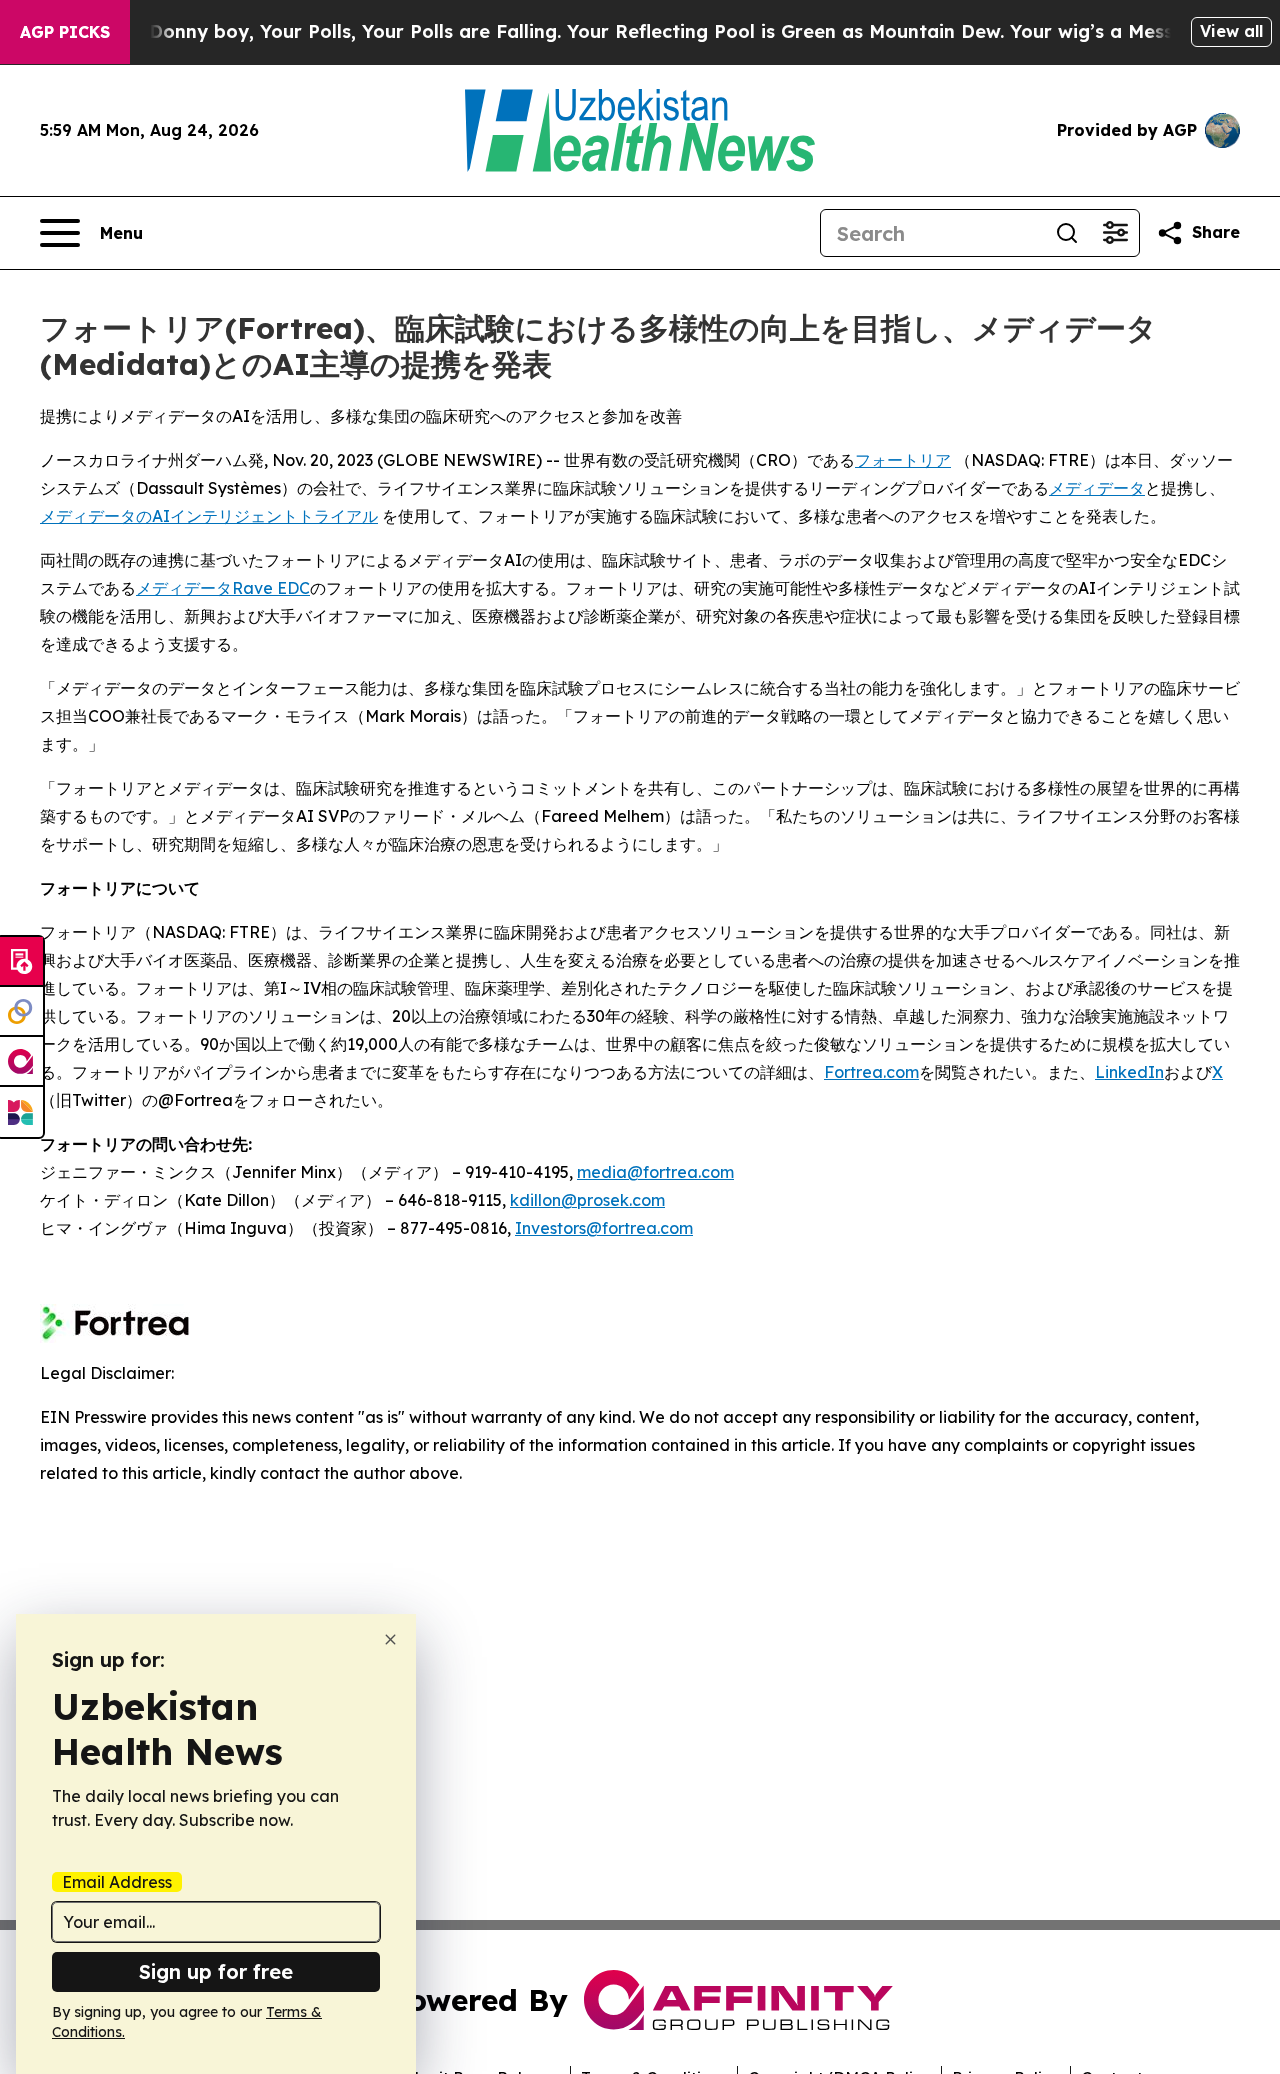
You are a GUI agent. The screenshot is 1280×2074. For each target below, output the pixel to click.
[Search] (1067, 233)
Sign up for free (216, 1971)
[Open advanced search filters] (1115, 233)
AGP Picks (65, 32)
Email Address (117, 1882)
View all (1231, 31)
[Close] (390, 1639)
